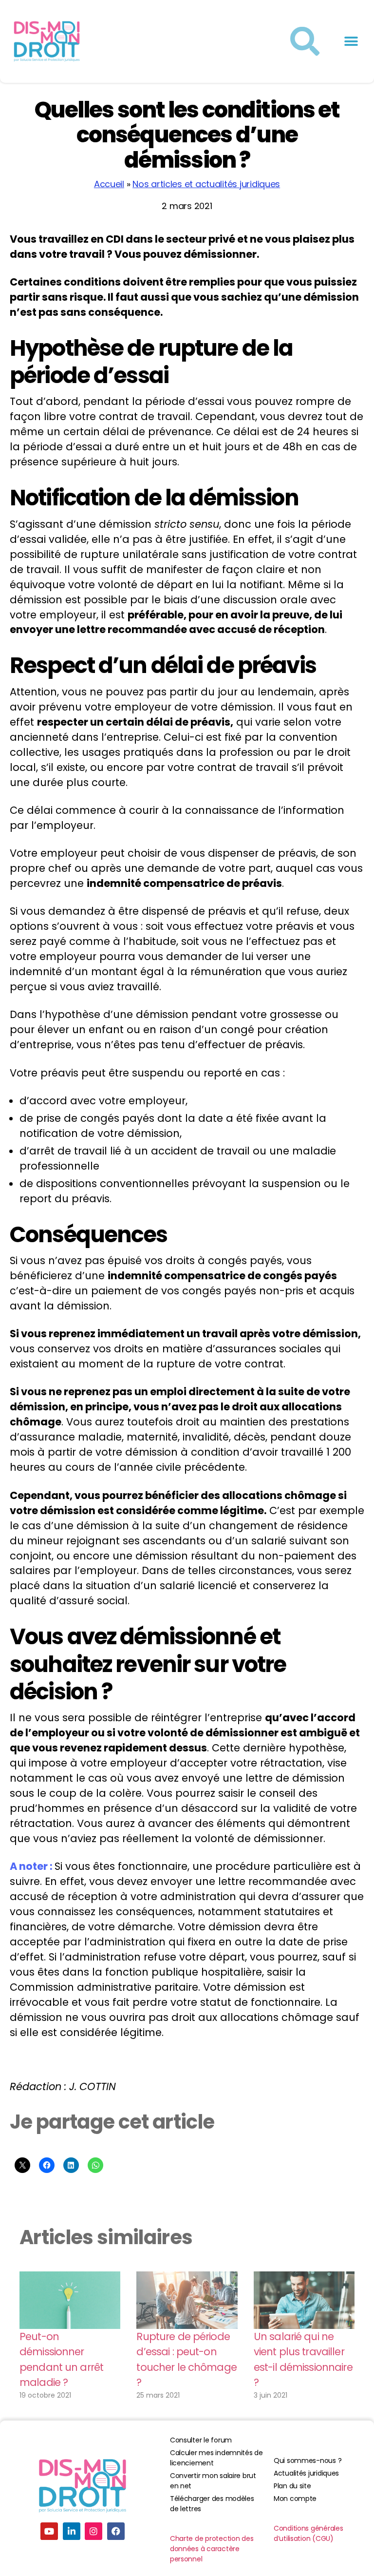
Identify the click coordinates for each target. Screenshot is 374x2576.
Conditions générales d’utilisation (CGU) (309, 2533)
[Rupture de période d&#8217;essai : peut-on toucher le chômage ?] (187, 2300)
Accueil (109, 184)
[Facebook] (116, 2531)
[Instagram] (93, 2531)
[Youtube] (49, 2531)
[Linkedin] (72, 2531)
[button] (351, 42)
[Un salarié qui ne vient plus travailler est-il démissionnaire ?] (304, 2300)
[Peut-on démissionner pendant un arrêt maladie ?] (70, 2300)
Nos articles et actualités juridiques (206, 184)
